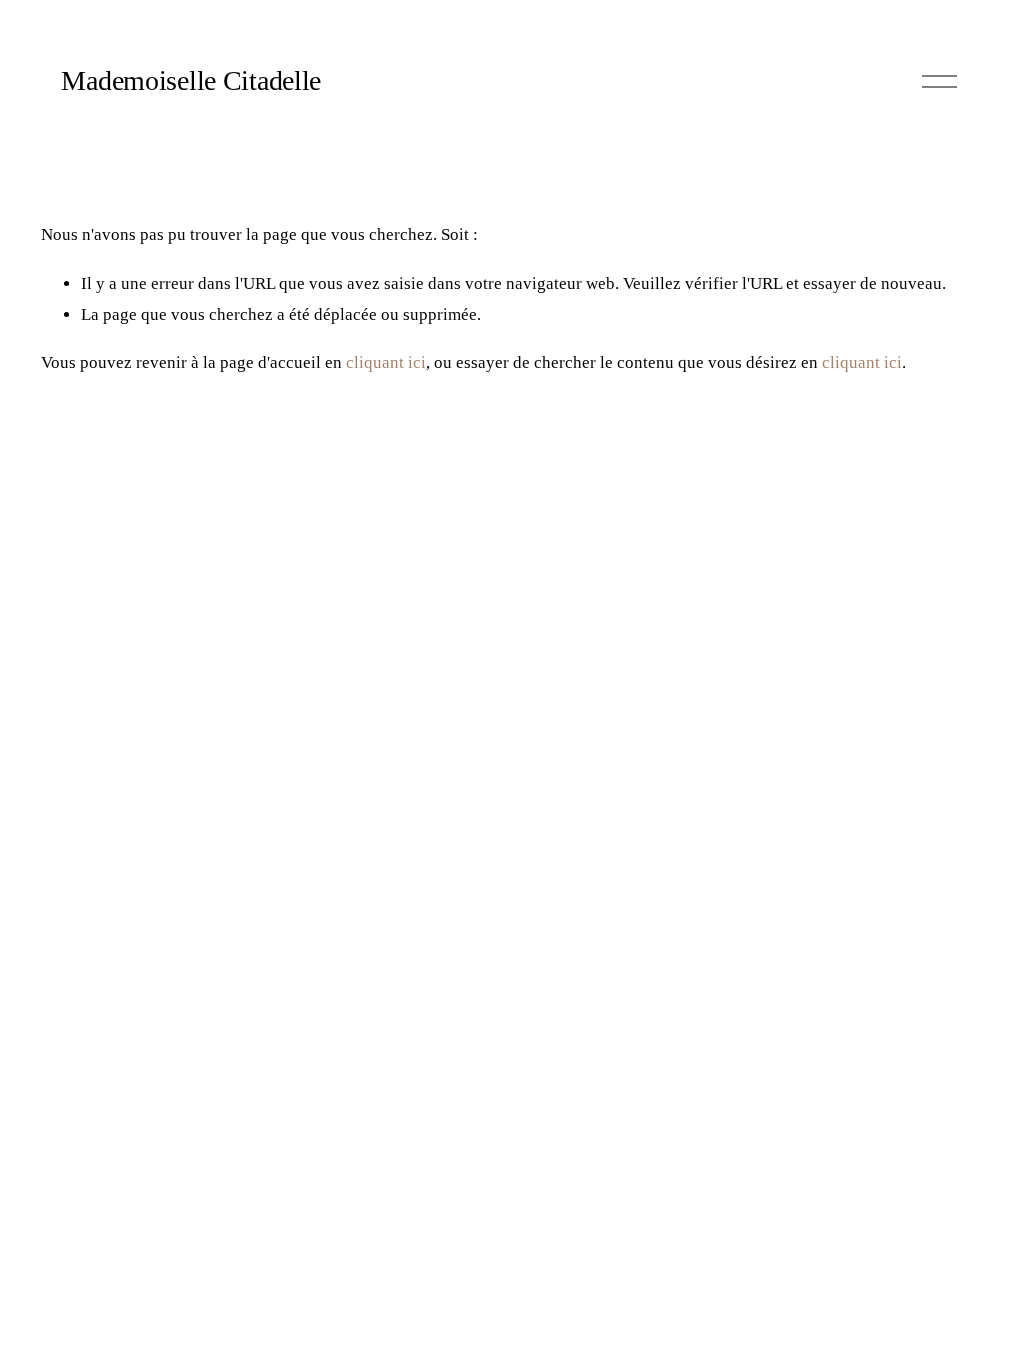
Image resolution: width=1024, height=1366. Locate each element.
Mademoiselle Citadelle (191, 80)
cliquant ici (386, 362)
